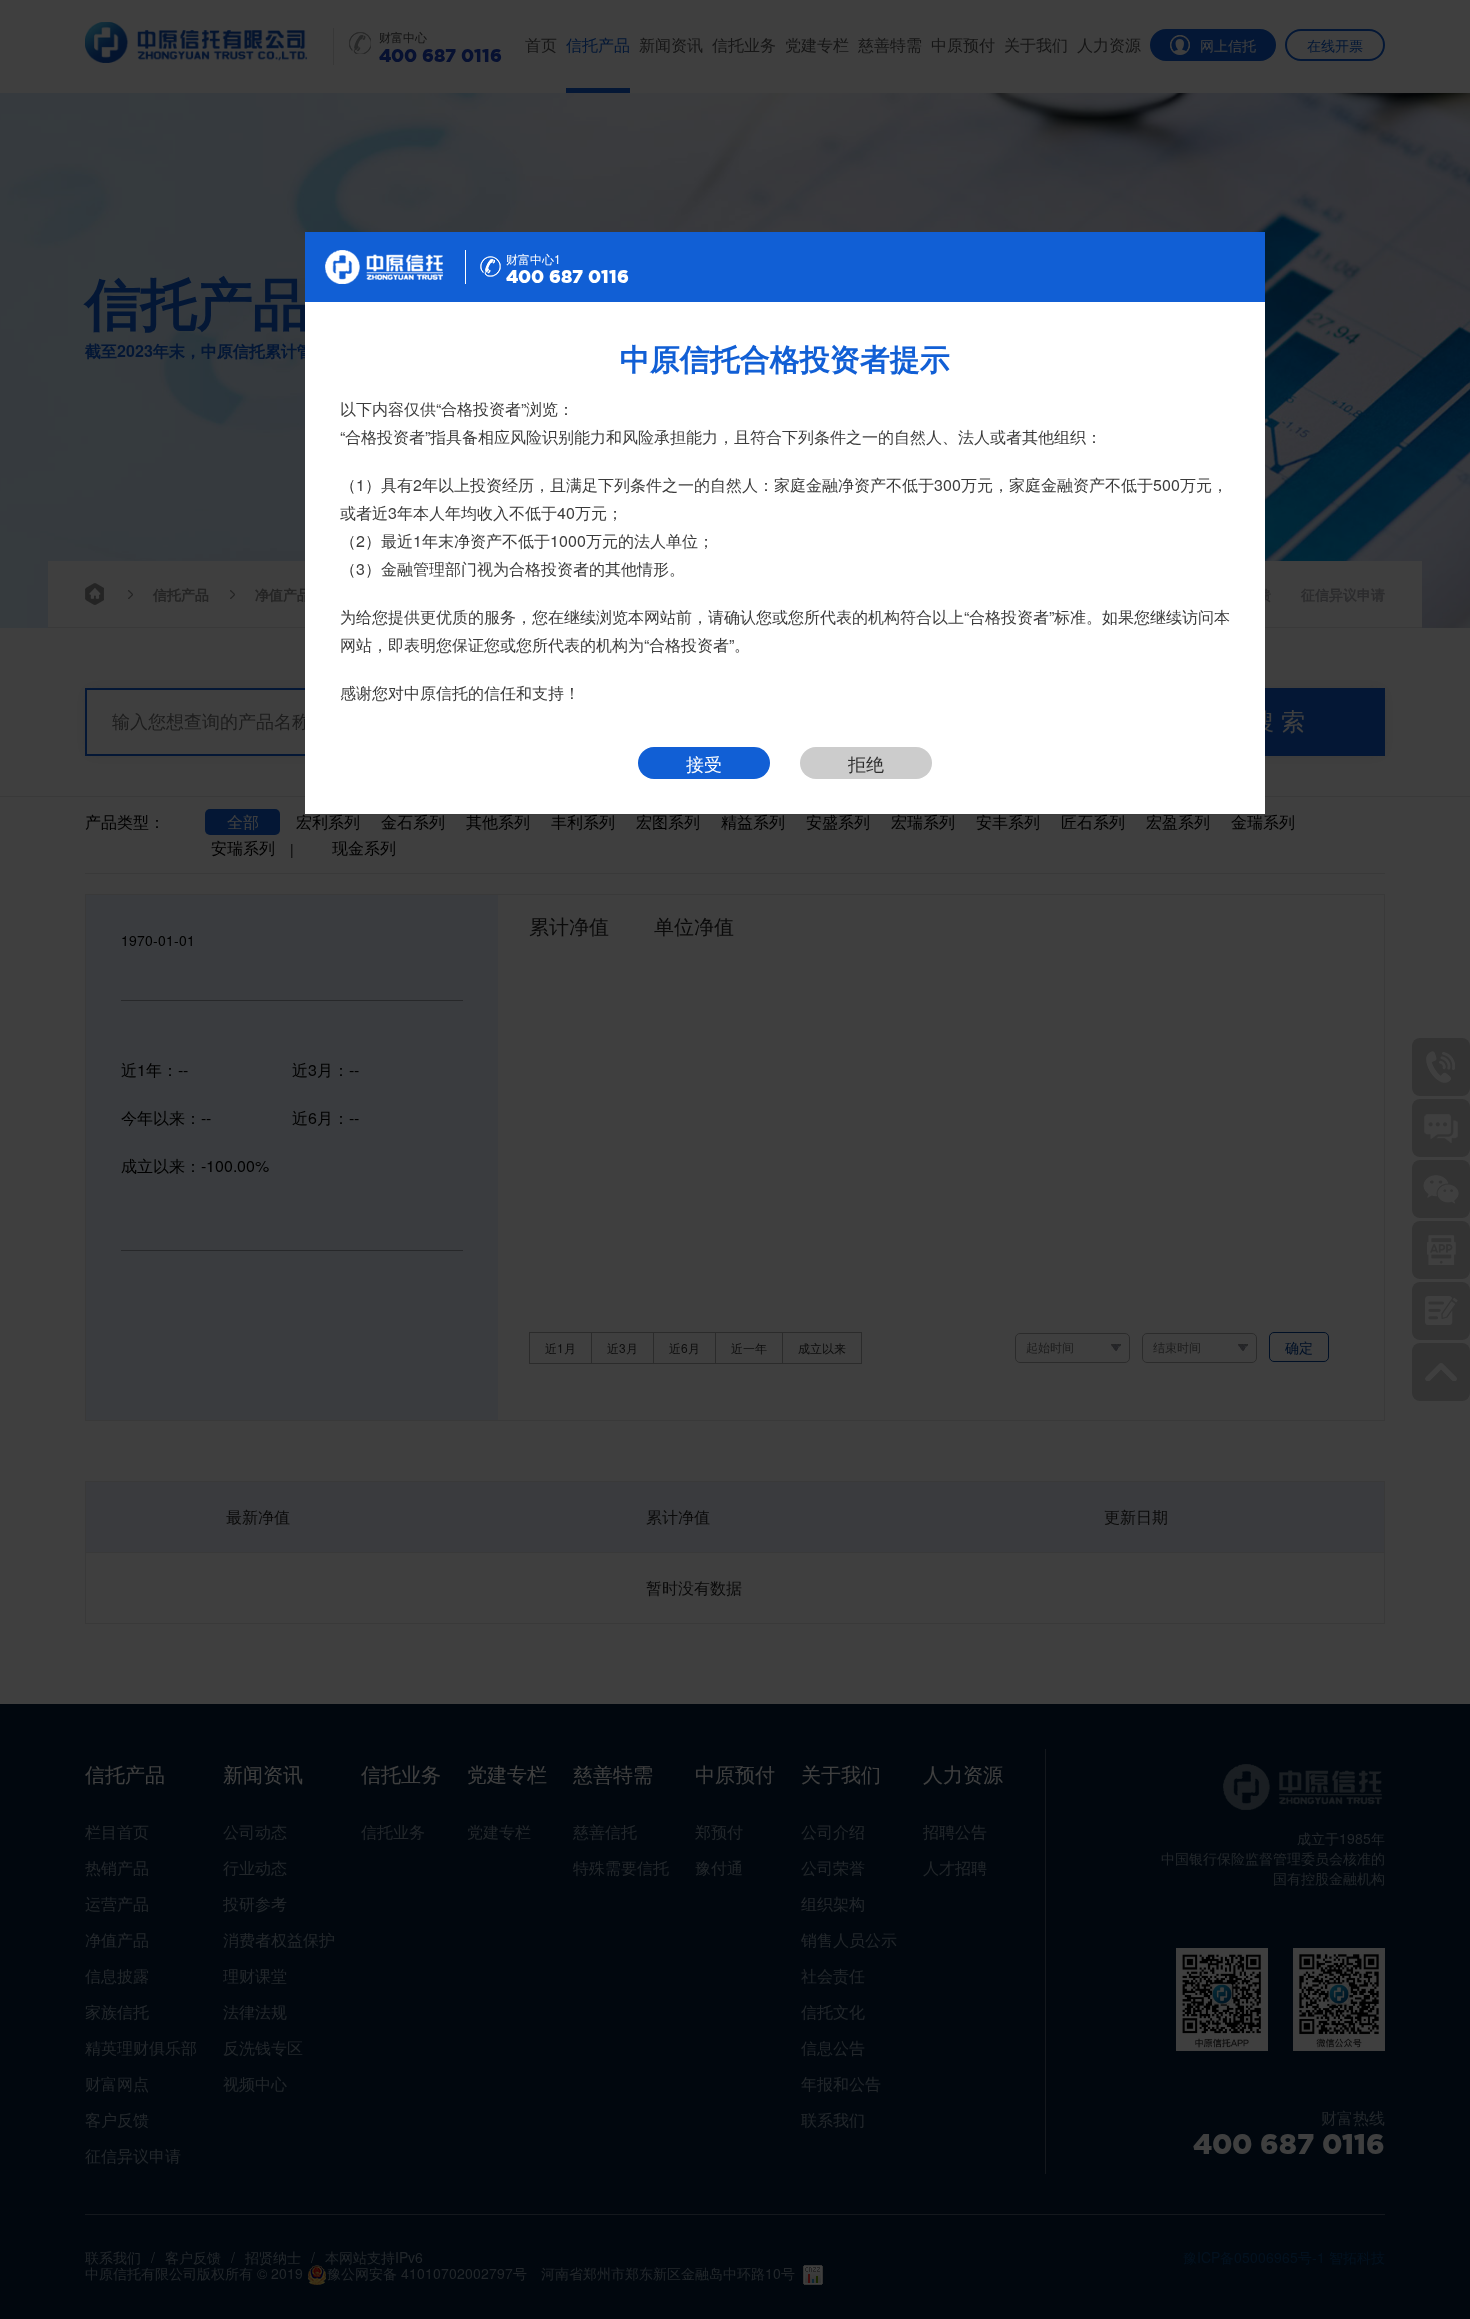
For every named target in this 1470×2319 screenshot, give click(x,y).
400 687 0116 (567, 276)
